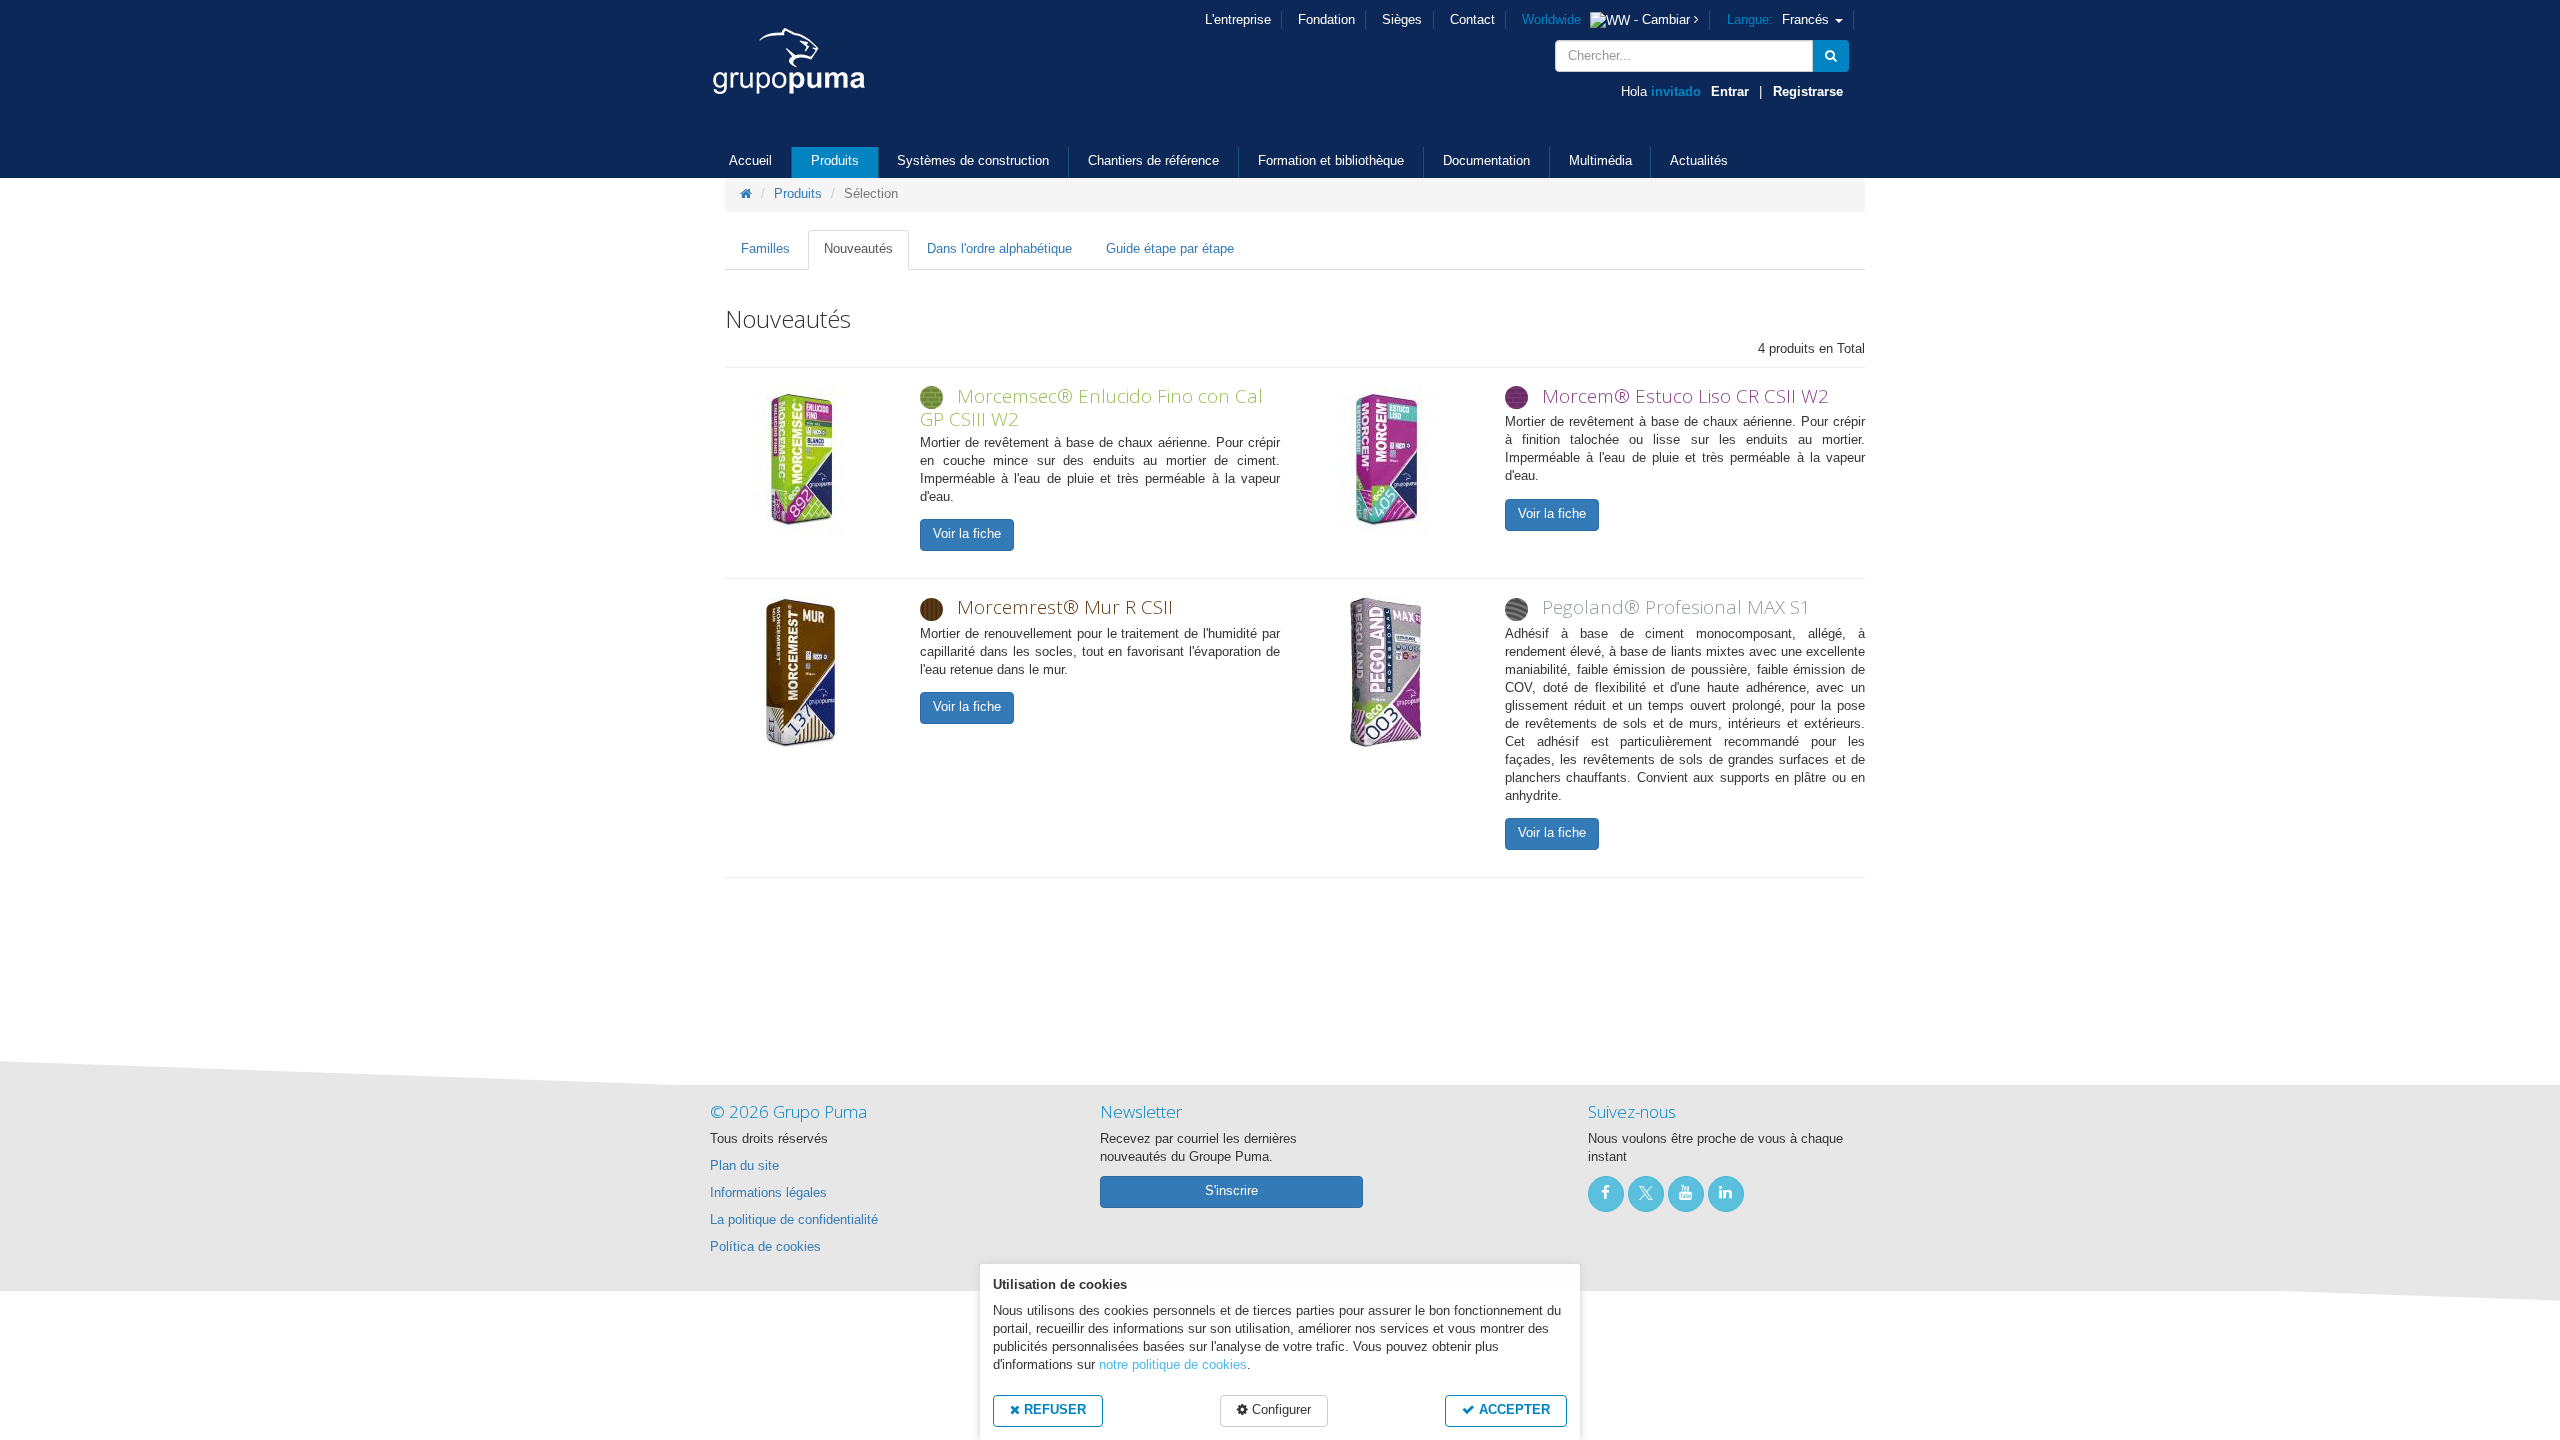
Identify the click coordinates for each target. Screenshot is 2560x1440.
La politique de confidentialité (794, 1220)
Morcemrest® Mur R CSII (1065, 607)
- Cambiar (1608, 20)
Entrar (1730, 92)
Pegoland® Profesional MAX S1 (1676, 607)
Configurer (1279, 1410)
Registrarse (1808, 92)
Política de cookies (765, 1247)
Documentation (1486, 161)
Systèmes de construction (973, 161)
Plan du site (744, 1166)
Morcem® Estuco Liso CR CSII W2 (1685, 396)
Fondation (1326, 20)
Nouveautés (858, 249)
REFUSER (1053, 1410)
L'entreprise (1238, 20)
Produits (835, 161)
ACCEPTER (1512, 1410)
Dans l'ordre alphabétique (999, 249)
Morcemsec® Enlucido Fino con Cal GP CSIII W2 (1091, 407)
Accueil (750, 161)
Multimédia (1600, 161)
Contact (1472, 20)
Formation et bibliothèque (1331, 161)
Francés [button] (1780, 20)
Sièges (1402, 20)
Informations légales (768, 1193)
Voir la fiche (967, 534)
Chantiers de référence (1153, 161)
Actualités (1699, 161)
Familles (765, 249)
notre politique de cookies (1173, 1365)
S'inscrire (1231, 1191)
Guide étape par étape (1170, 249)
